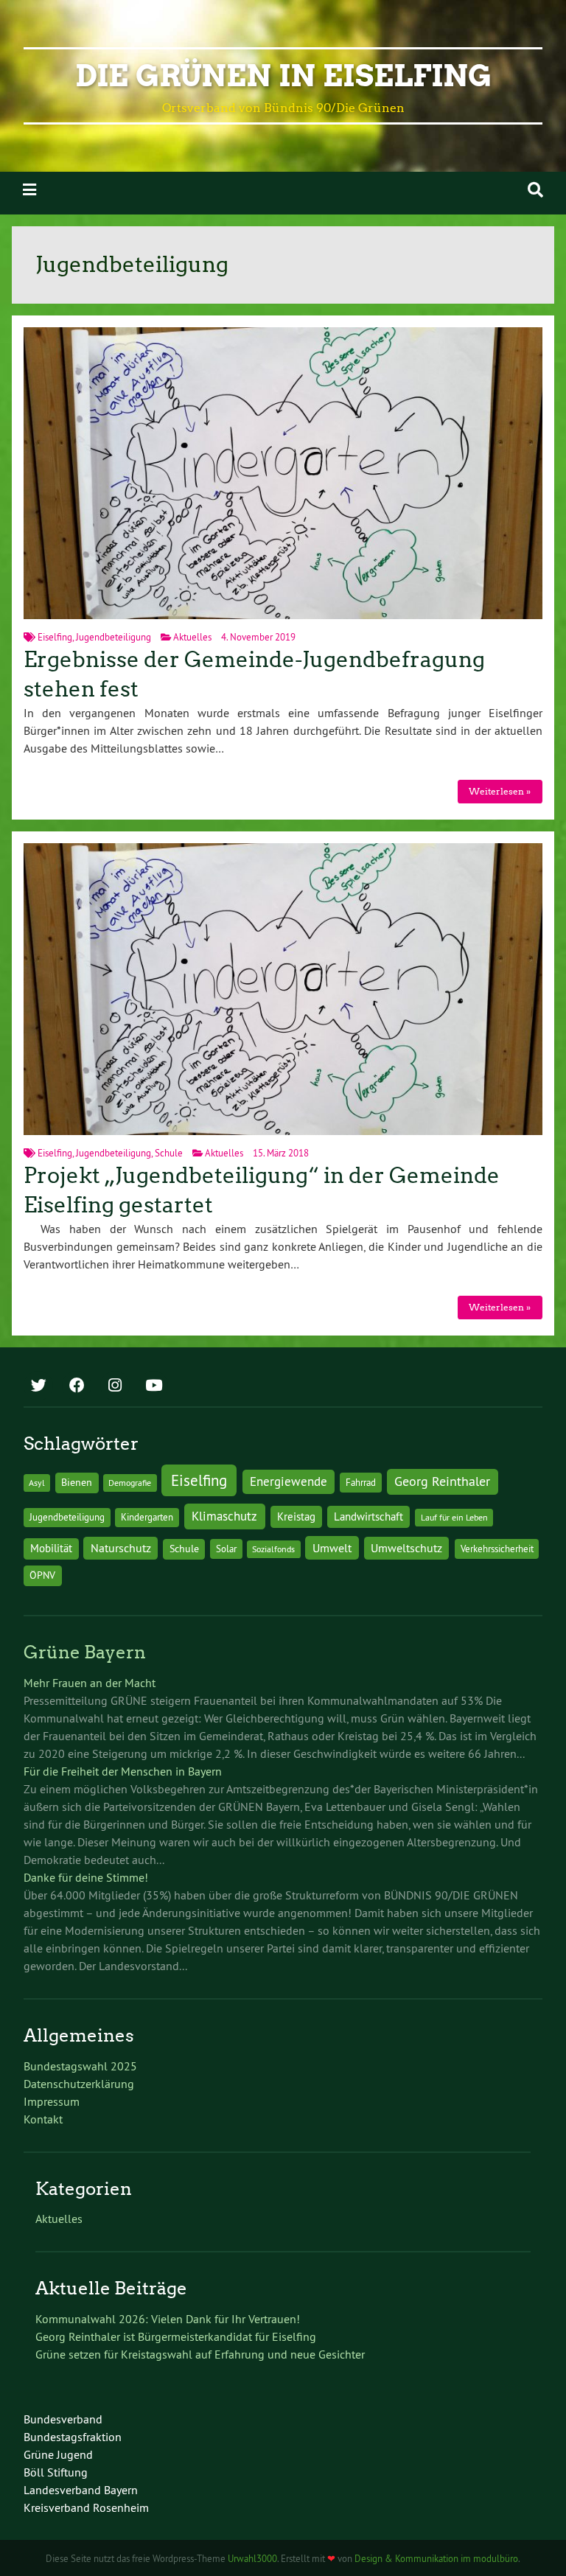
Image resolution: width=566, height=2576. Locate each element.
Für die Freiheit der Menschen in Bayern (123, 1771)
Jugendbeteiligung (113, 637)
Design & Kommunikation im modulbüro (436, 2558)
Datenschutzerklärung (79, 2084)
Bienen (77, 1482)
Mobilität (51, 1548)
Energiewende (289, 1481)
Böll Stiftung (56, 2472)
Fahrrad (361, 1482)
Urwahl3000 (252, 2558)
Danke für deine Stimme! (86, 1877)
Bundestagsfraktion (73, 2437)
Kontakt (43, 2119)
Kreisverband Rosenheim (86, 2507)
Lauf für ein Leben (454, 1517)
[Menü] (29, 190)
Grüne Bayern (85, 1652)
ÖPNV (42, 1575)
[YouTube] (153, 1386)
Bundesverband (63, 2419)
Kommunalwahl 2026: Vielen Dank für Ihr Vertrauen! (168, 2319)
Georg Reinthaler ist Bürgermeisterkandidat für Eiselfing (176, 2336)
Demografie (130, 1483)
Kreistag (296, 1516)
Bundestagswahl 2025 (80, 2066)
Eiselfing (55, 637)
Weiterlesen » (500, 791)
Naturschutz (121, 1548)
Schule (169, 1153)
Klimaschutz (224, 1516)
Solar (226, 1549)
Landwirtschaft (368, 1516)
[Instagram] (115, 1386)
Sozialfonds (273, 1549)
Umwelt (332, 1548)
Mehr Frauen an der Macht (90, 1683)
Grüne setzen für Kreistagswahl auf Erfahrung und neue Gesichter (200, 2354)
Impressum (52, 2101)
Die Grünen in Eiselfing (283, 76)
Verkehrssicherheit (497, 1549)
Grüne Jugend (58, 2454)
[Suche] (535, 190)
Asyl (37, 1483)
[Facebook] (77, 1386)
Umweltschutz (406, 1548)
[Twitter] (38, 1386)
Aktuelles (192, 637)
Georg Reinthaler (442, 1481)
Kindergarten (147, 1517)
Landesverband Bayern (81, 2490)
